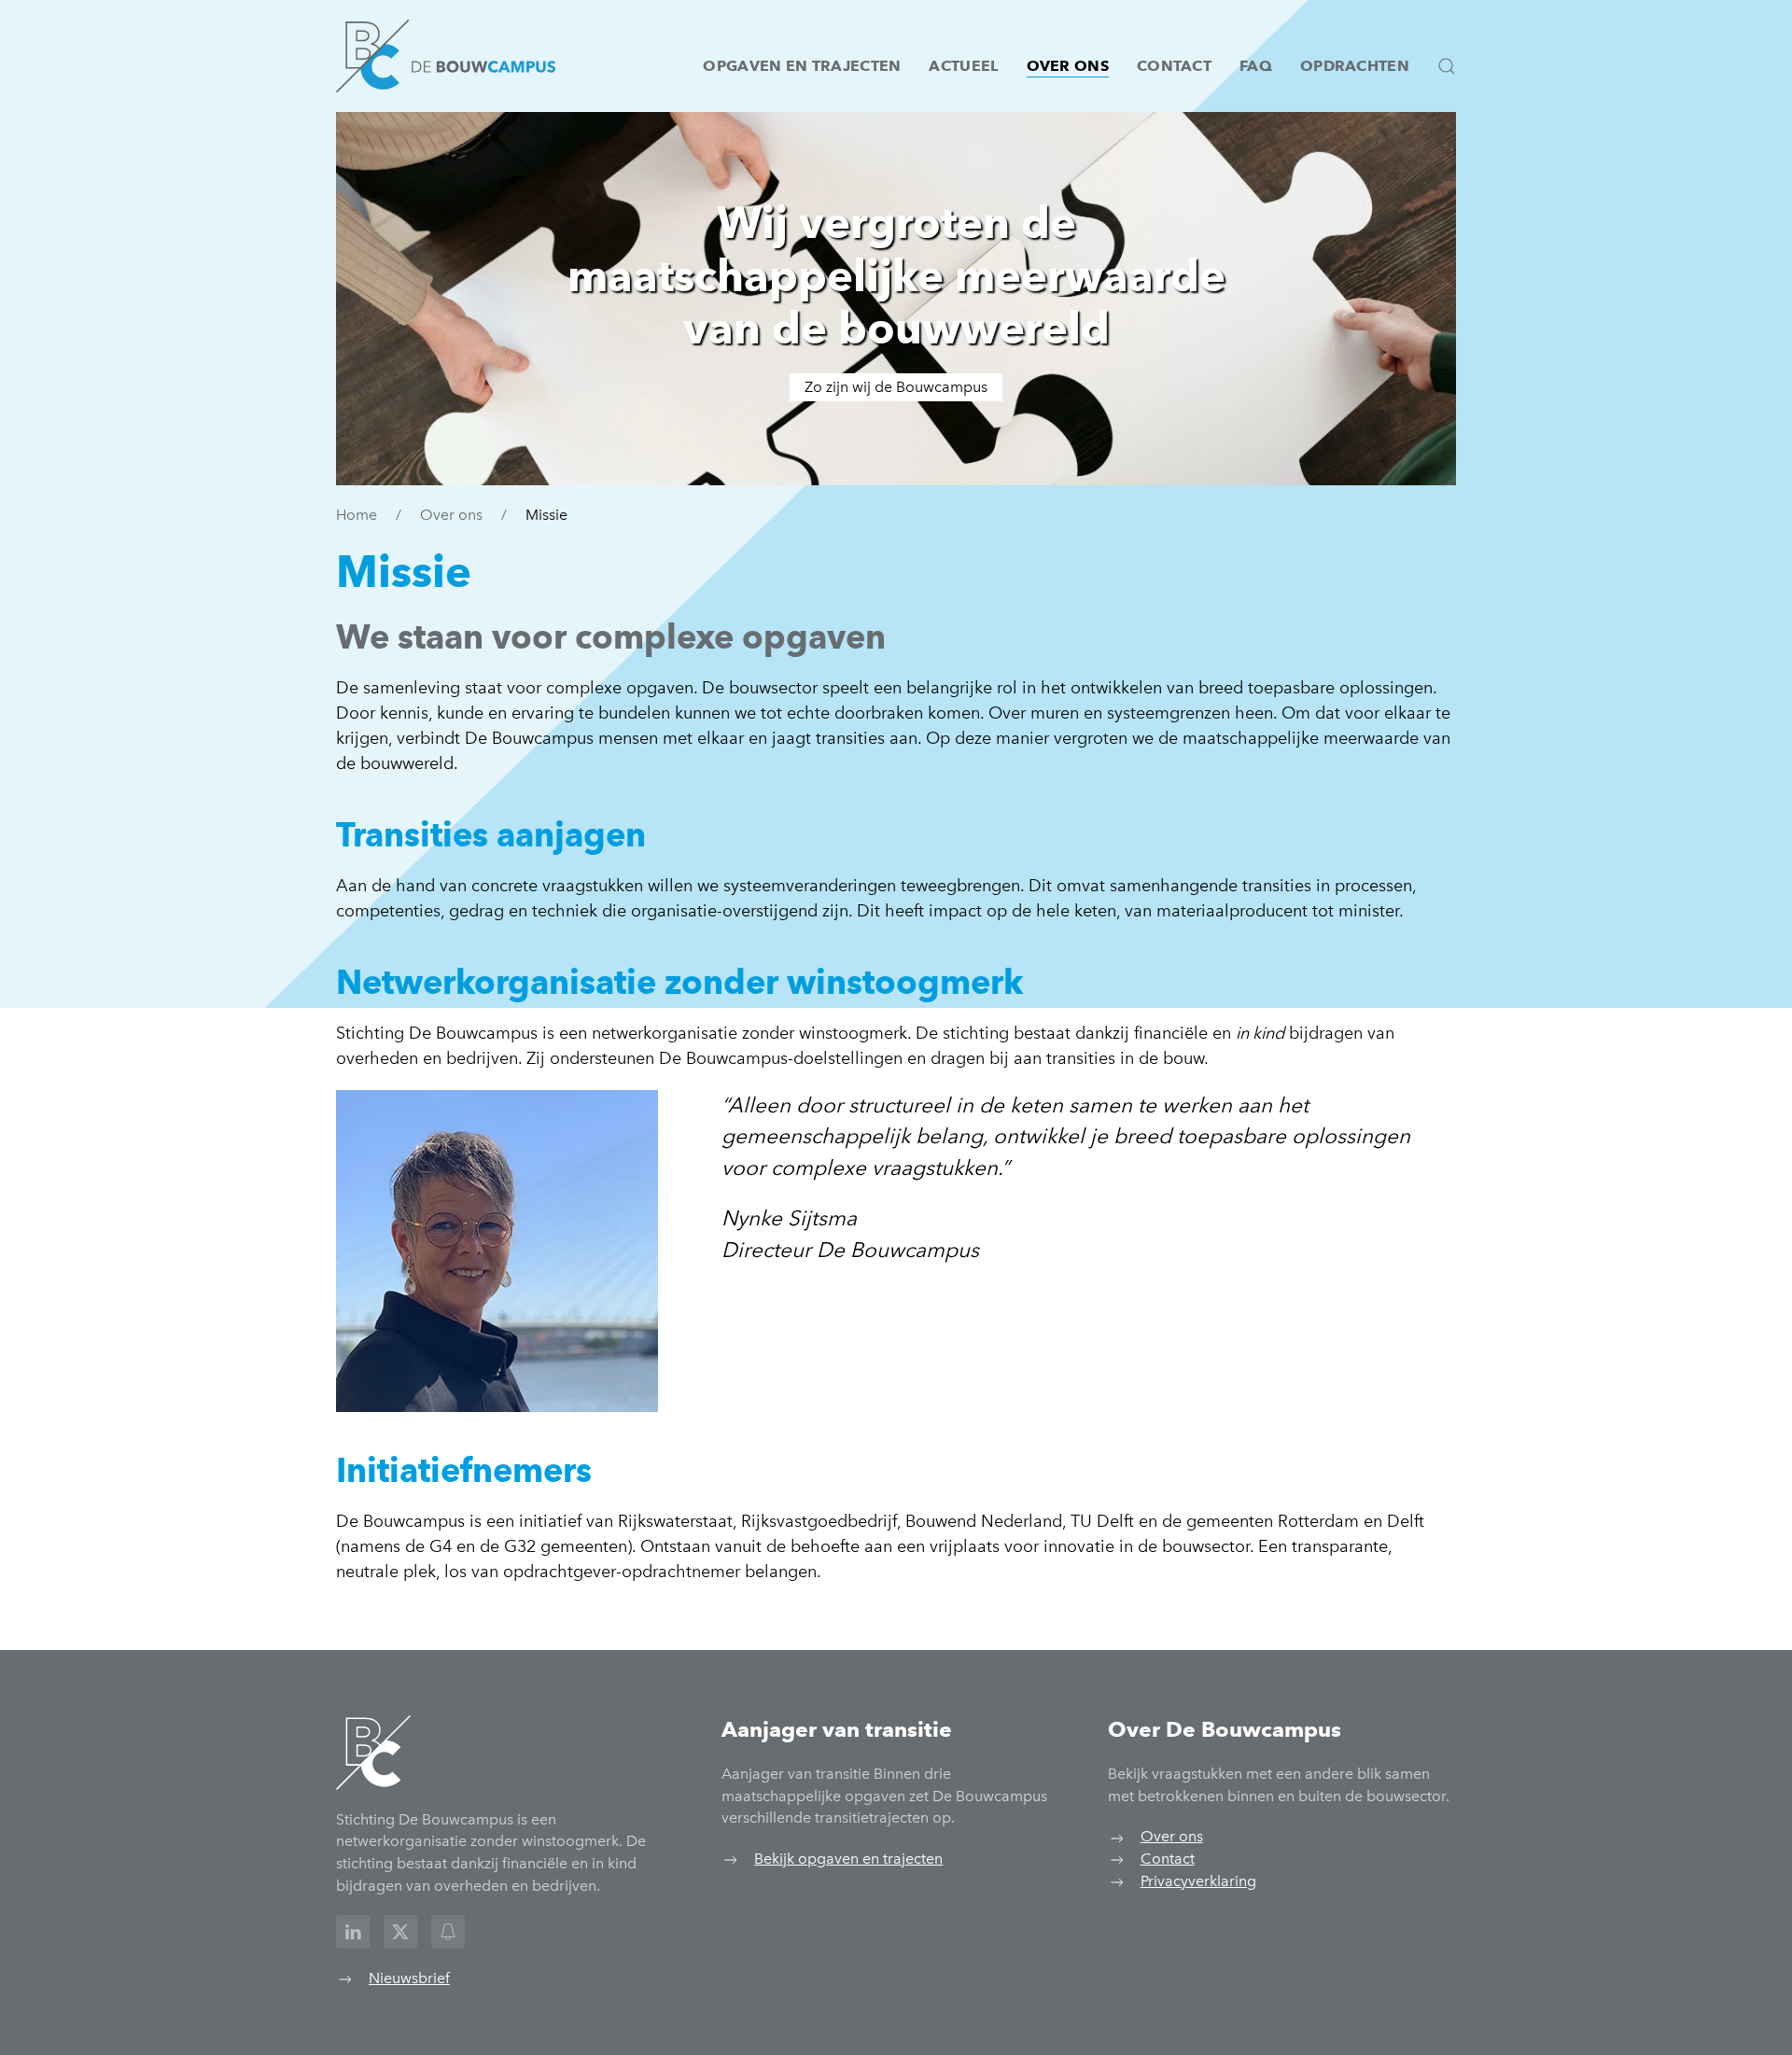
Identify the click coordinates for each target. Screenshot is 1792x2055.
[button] (1447, 66)
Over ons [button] (1068, 66)
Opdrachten (1355, 66)
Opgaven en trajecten (802, 66)
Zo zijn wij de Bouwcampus (896, 387)
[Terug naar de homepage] (446, 56)
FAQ (1256, 66)
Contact (1174, 66)
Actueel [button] (963, 66)
